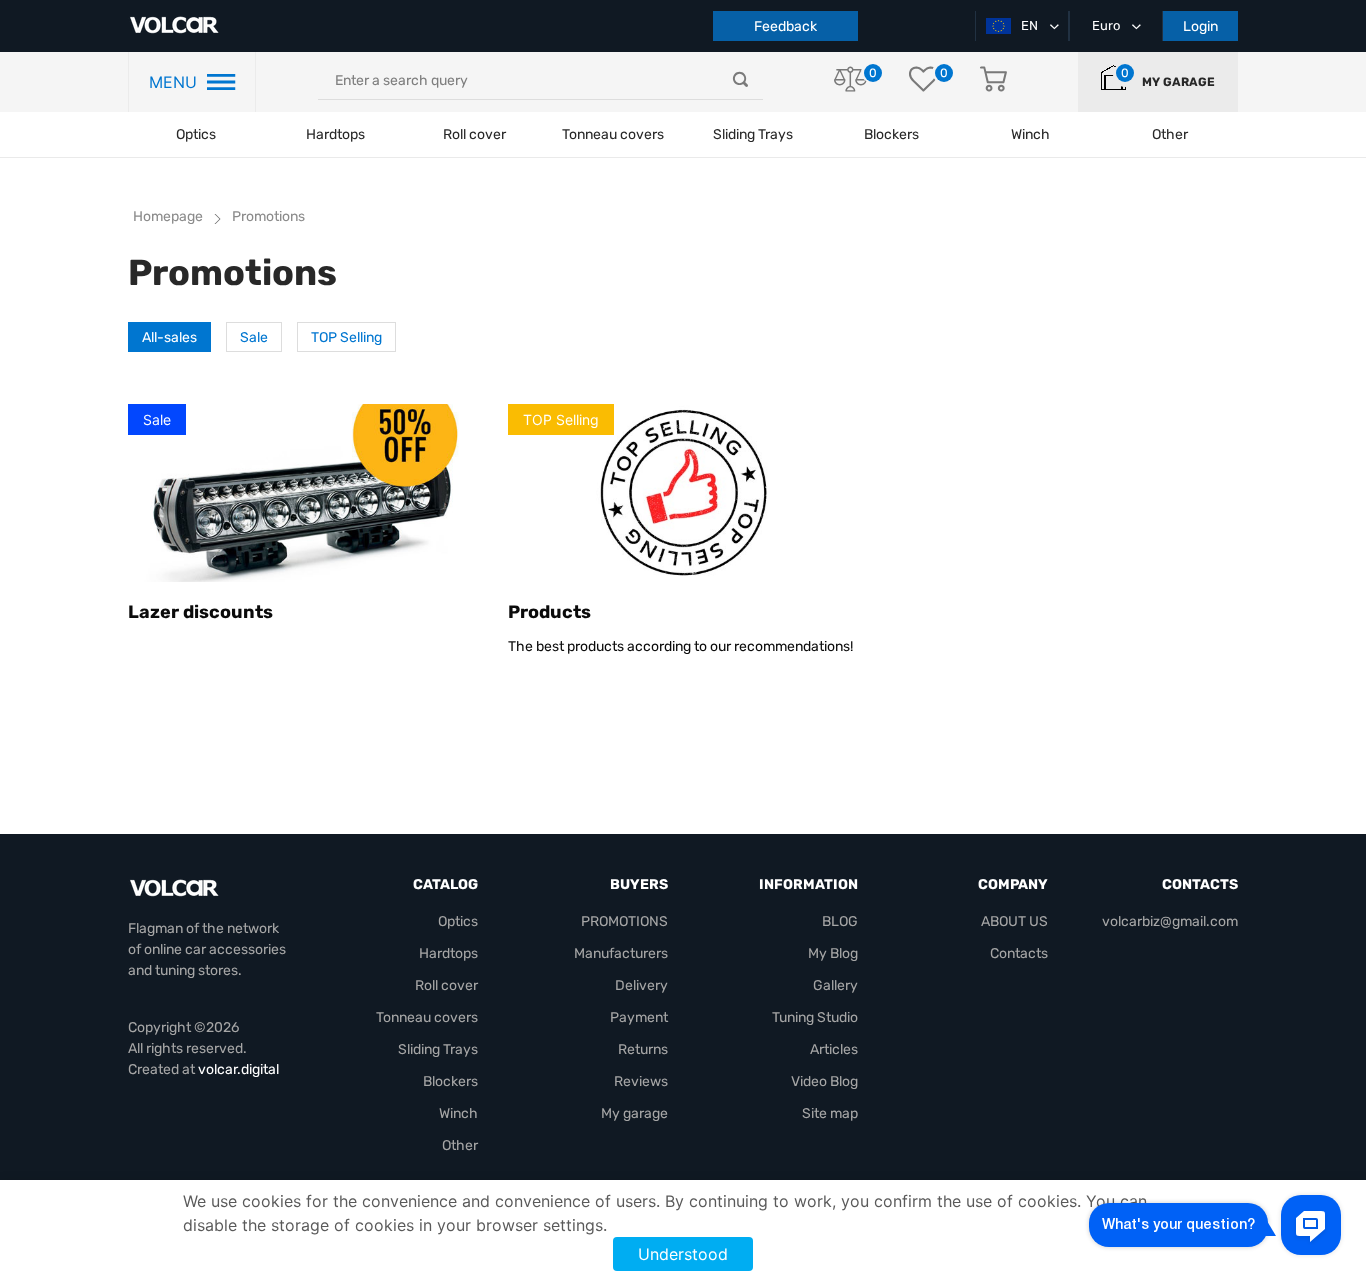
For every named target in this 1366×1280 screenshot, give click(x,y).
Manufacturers (621, 953)
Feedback (785, 26)
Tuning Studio (815, 1017)
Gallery (835, 985)
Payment (639, 1017)
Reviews (641, 1081)
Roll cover (474, 134)
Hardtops (335, 134)
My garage (1178, 82)
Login (1200, 26)
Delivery (641, 985)
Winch (458, 1113)
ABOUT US (1014, 921)
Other (460, 1145)
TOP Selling (346, 337)
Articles (834, 1049)
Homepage (168, 216)
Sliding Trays (753, 134)
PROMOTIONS (624, 921)
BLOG (840, 921)
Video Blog (824, 1081)
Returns (643, 1049)
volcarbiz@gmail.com (1170, 921)
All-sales (169, 337)
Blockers (450, 1081)
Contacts (1019, 953)
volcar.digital (238, 1069)
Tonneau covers (613, 134)
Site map (830, 1113)
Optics (196, 134)
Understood (683, 1254)
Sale (254, 337)
